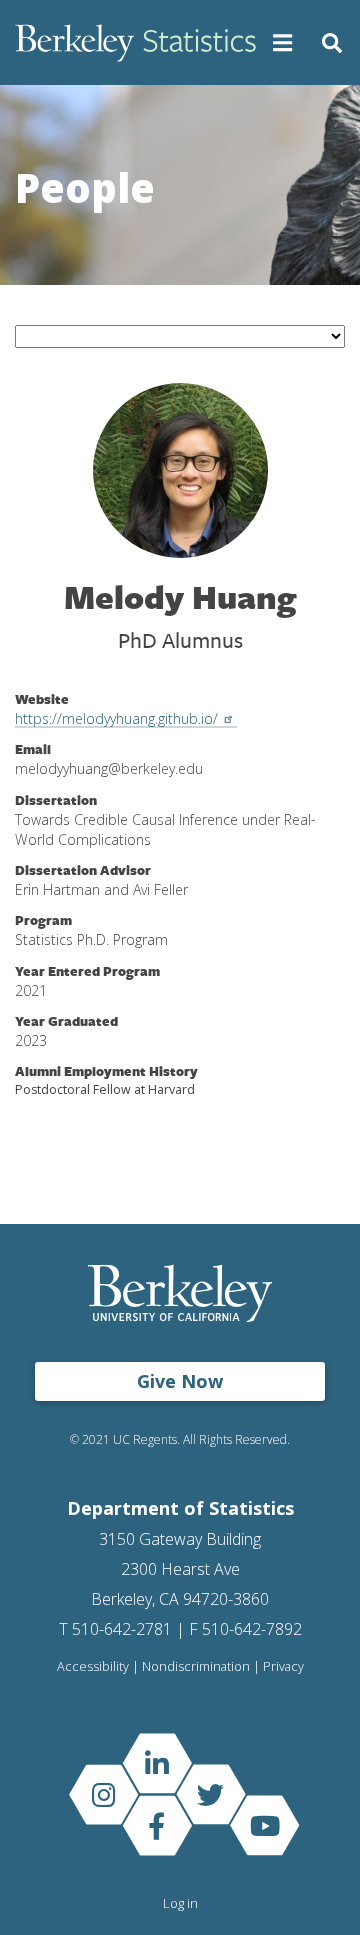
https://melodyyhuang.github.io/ (116, 718)
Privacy (283, 1666)
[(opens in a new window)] (157, 1763)
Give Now (180, 1381)
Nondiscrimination (196, 1666)
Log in (180, 1903)
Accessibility (93, 1666)
